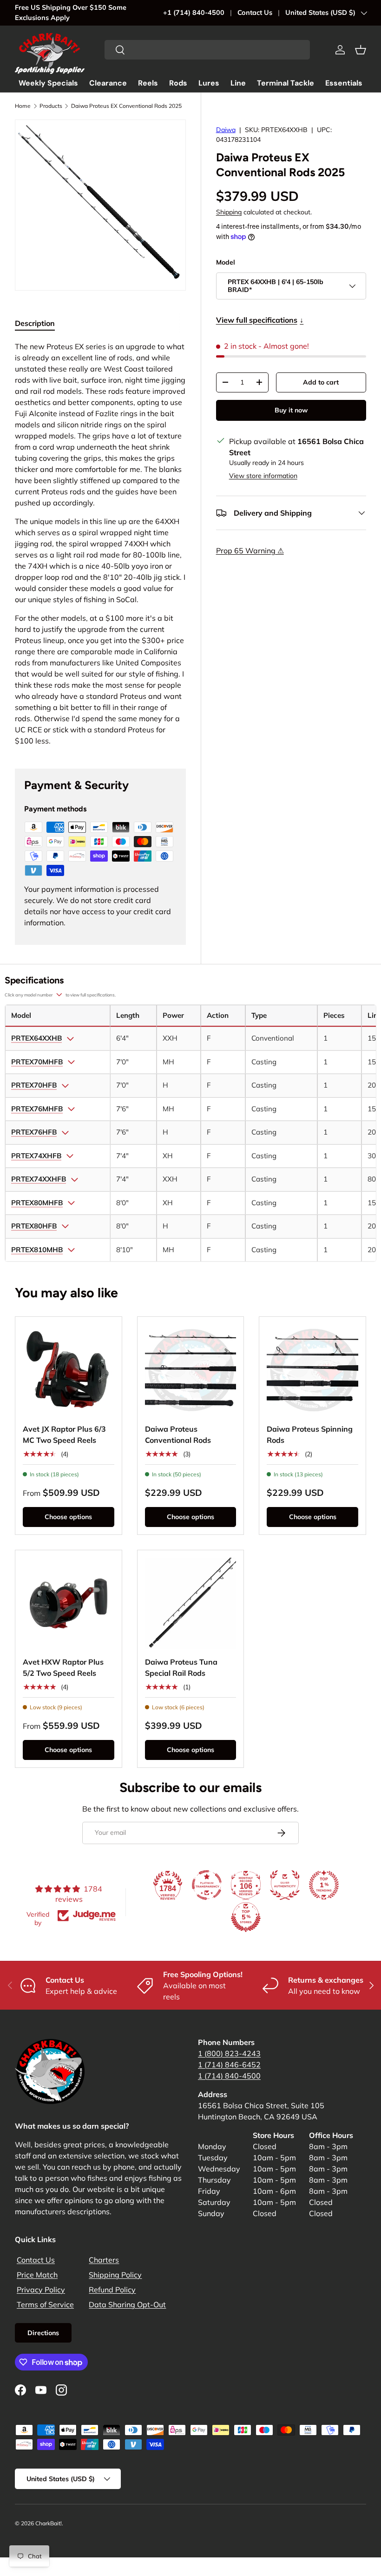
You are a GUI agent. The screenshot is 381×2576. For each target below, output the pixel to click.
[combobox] (207, 50)
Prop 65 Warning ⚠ (250, 551)
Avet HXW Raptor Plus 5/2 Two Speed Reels (63, 1667)
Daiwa (226, 130)
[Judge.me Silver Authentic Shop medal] (285, 1885)
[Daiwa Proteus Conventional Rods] (191, 1370)
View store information (263, 476)
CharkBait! (49, 2523)
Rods (178, 83)
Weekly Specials (48, 83)
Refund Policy (112, 2290)
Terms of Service (45, 2304)
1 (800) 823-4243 (229, 2053)
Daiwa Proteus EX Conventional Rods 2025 (126, 106)
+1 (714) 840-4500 (194, 13)
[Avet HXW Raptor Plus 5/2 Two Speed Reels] (69, 1603)
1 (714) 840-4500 (229, 2076)
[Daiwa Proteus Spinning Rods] (312, 1370)
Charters (104, 2260)
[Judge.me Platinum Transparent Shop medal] (207, 1885)
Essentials (344, 83)
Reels (148, 83)
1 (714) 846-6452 (229, 2065)
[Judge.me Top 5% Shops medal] (246, 1917)
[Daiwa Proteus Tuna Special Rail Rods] (191, 1603)
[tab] (35, 323)
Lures (209, 83)
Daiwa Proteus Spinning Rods (310, 1434)
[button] (361, 50)
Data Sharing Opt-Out (127, 2304)
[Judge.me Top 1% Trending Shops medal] (324, 1885)
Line (238, 83)
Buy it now (291, 410)
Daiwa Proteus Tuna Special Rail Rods (181, 1667)
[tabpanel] (100, 544)
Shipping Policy (115, 2275)
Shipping (229, 212)
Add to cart (321, 382)
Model (226, 262)
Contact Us (255, 13)
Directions (43, 2333)
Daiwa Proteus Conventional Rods (178, 1434)
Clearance (108, 83)
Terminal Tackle (286, 83)
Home (23, 106)
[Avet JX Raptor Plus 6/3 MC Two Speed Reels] (69, 1370)
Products (51, 106)
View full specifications (260, 320)
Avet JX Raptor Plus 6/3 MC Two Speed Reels (64, 1434)
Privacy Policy (41, 2290)
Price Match (37, 2275)
